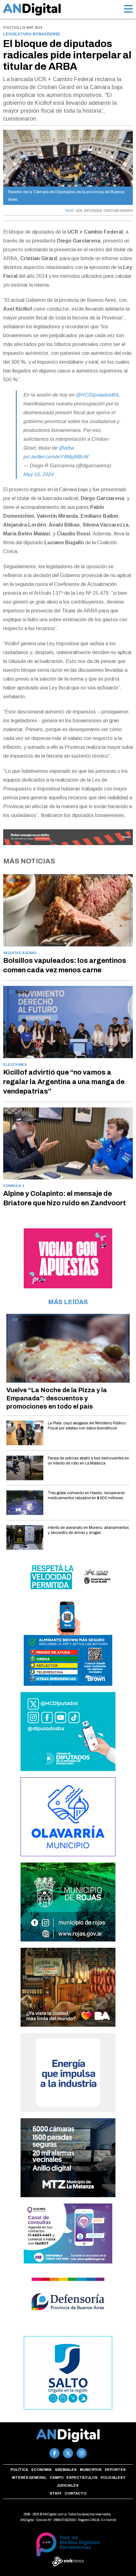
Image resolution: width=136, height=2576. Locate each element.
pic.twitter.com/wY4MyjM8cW (56, 457)
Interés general (29, 2478)
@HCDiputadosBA (97, 395)
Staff (56, 2493)
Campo (57, 2478)
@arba (66, 448)
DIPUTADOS (93, 211)
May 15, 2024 (38, 474)
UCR (79, 211)
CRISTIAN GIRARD (118, 211)
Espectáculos (82, 2478)
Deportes (115, 2470)
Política (19, 2470)
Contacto (75, 2493)
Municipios (91, 2470)
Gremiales (66, 2470)
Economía (41, 2470)
